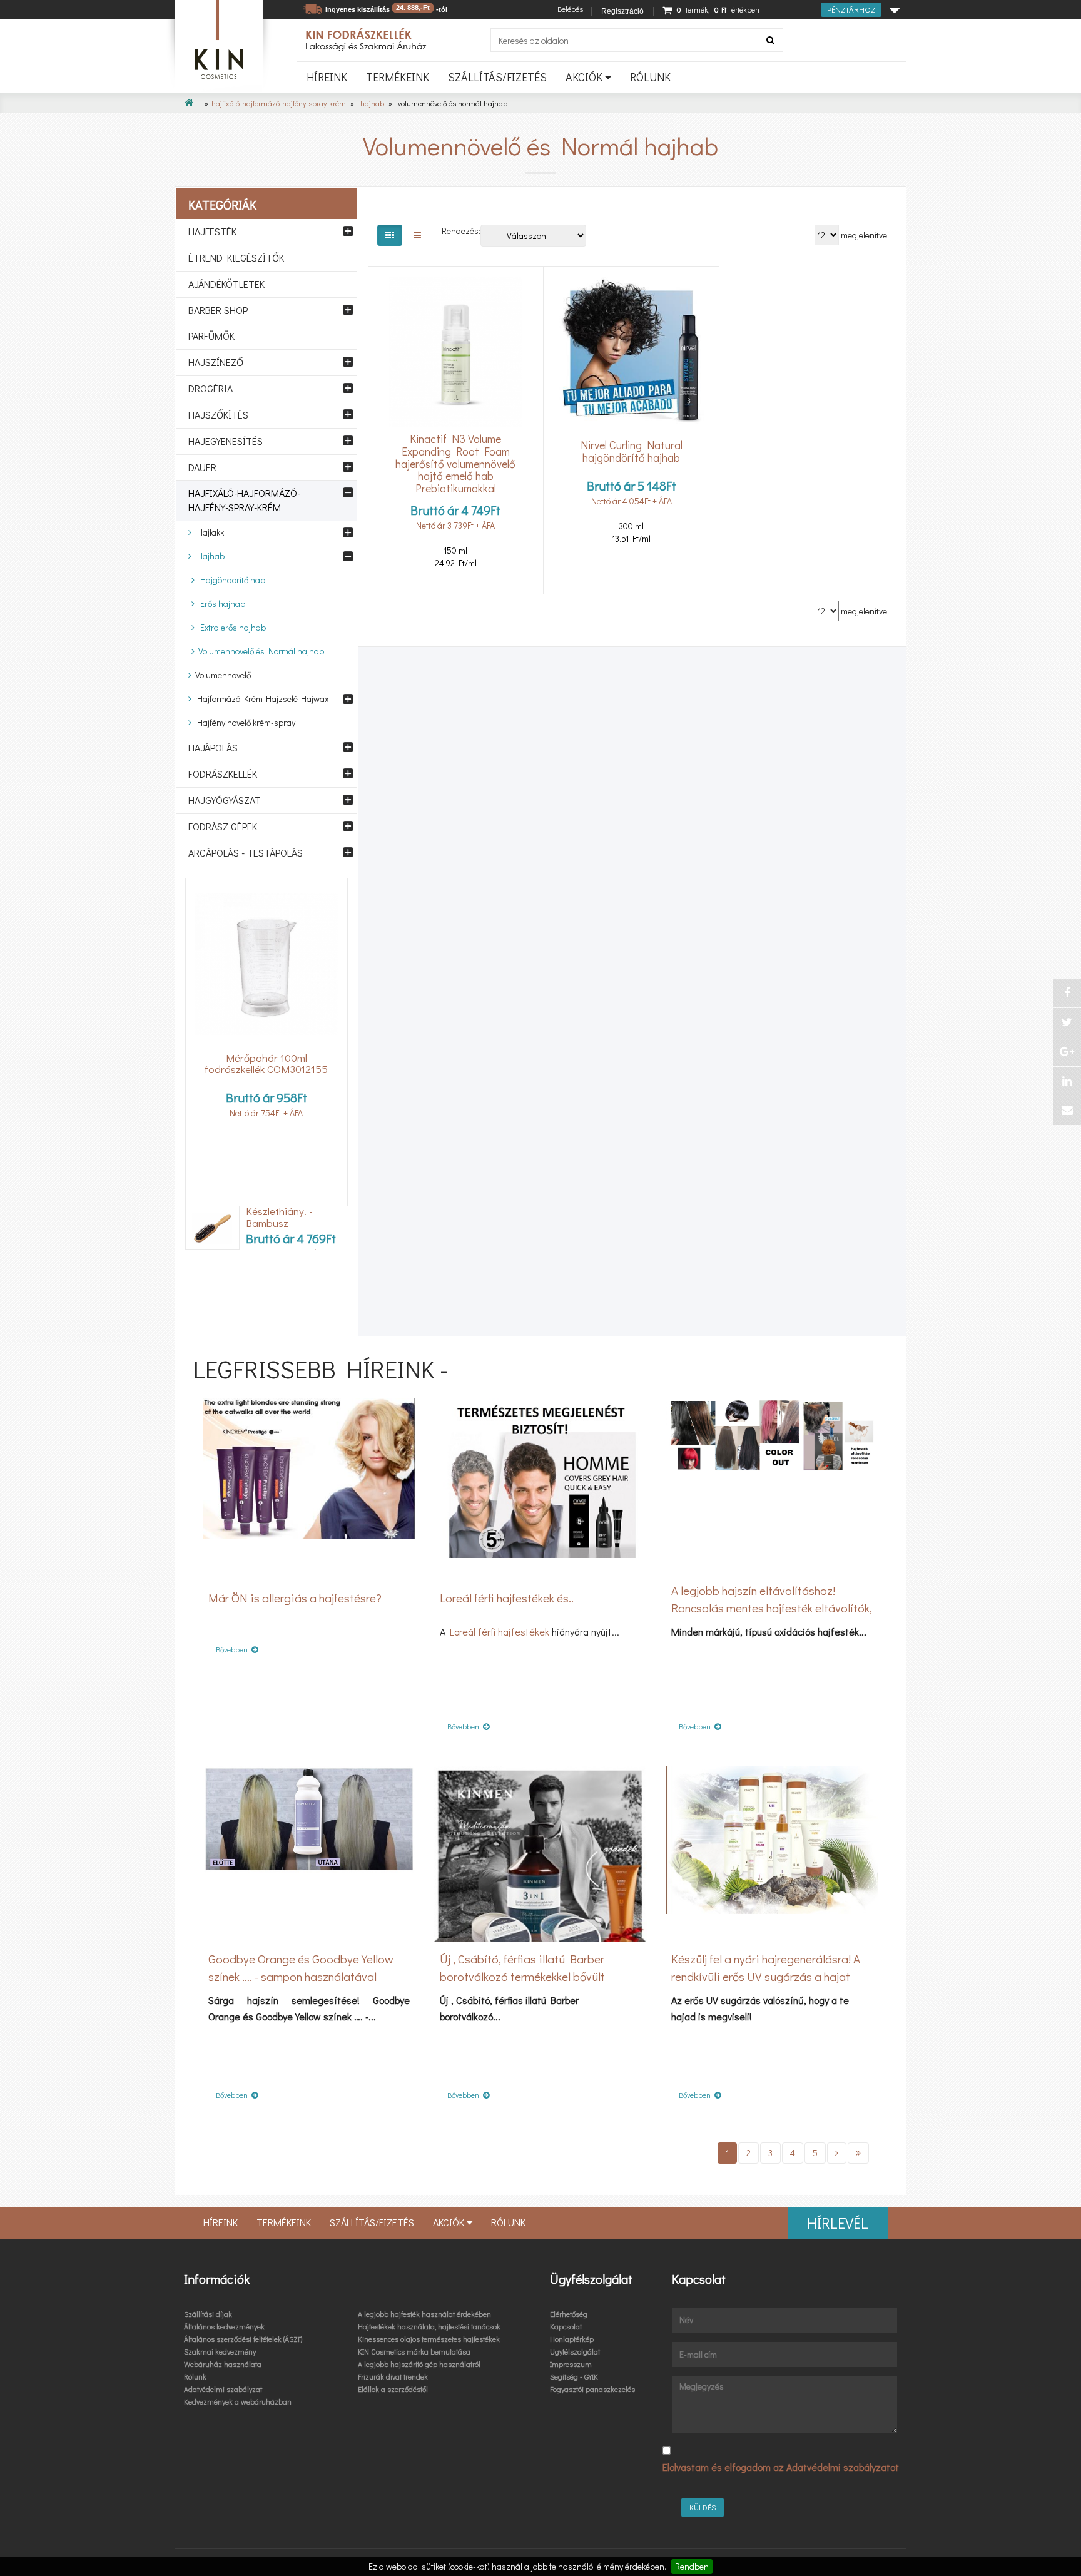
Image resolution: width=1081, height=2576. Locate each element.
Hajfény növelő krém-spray (243, 722)
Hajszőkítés (218, 415)
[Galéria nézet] (390, 235)
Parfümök (211, 336)
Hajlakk (208, 532)
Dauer (202, 467)
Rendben (692, 2566)
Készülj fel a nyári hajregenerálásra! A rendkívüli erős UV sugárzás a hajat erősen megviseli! (766, 1976)
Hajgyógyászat (225, 800)
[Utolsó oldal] (858, 2153)
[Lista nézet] (417, 235)
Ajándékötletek (226, 284)
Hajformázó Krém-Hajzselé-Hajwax (260, 699)
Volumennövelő (221, 675)
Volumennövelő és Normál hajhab (259, 651)
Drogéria (211, 388)
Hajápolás (213, 747)
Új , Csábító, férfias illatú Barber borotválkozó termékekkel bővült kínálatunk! (522, 1976)
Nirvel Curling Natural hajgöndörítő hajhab (632, 451)
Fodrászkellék (223, 774)
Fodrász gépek (223, 826)
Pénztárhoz (851, 9)
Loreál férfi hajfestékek (500, 1632)
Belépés (570, 9)
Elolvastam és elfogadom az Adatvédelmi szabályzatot (781, 2467)
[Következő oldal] (837, 2153)
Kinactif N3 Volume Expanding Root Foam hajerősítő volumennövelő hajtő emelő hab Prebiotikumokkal (455, 464)
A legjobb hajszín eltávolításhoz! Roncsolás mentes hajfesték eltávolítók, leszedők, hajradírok (772, 1608)
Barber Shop (218, 310)
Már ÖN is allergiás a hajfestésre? (295, 1598)
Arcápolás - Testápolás (246, 853)
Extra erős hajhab (230, 627)
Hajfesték (212, 231)
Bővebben (234, 1649)
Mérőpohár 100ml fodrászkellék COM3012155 (266, 1064)
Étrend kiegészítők (236, 257)
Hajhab (372, 103)
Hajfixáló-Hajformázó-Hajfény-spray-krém (279, 103)
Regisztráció (622, 11)
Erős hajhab (220, 603)
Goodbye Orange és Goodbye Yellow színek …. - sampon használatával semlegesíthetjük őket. (301, 1976)
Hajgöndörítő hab (230, 580)
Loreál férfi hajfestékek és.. (507, 1598)
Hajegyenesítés (226, 441)
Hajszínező (216, 362)
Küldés (703, 2507)
